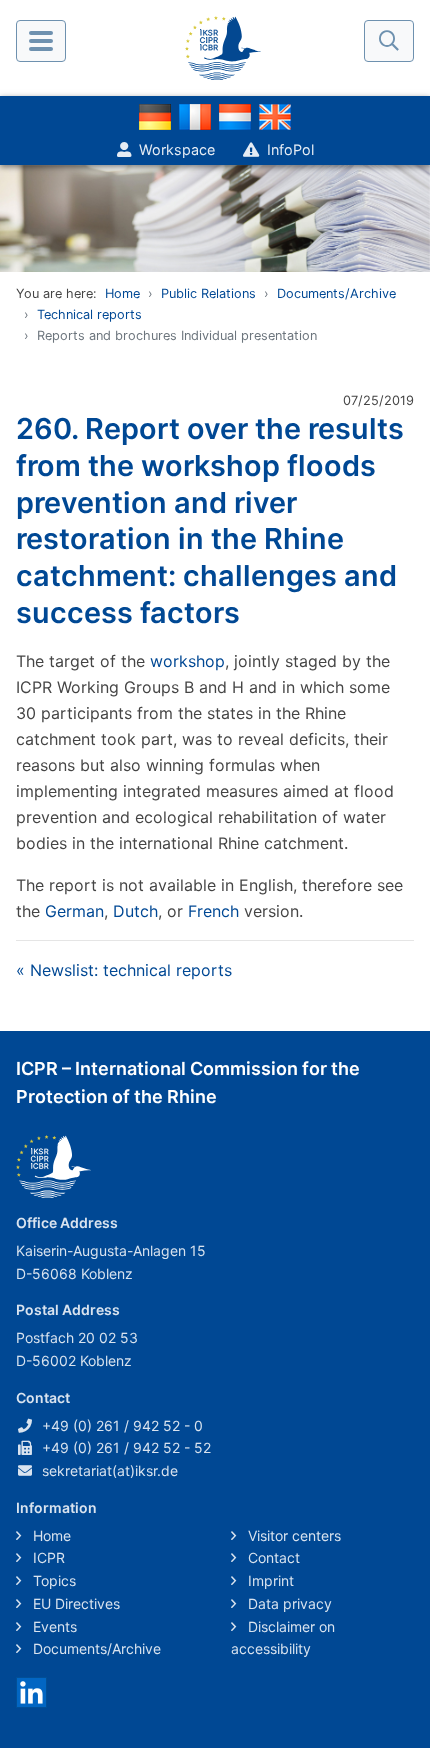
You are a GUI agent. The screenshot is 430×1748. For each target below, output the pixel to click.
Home (122, 293)
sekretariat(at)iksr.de (110, 1470)
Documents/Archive (336, 293)
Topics (52, 1580)
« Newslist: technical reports (124, 970)
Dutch (135, 911)
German (74, 911)
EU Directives (74, 1603)
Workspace (177, 149)
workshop (187, 661)
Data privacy (288, 1603)
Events (53, 1626)
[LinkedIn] (31, 1690)
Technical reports (89, 314)
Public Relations (208, 293)
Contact (272, 1557)
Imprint (269, 1580)
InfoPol (290, 149)
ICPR (47, 1557)
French (213, 911)
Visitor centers (292, 1535)
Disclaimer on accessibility (283, 1638)
